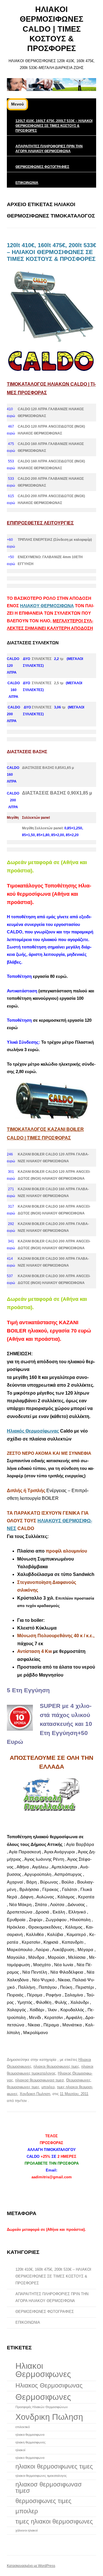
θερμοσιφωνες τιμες (23, 2087)
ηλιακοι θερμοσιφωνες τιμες (56, 2066)
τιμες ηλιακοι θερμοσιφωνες (54, 2521)
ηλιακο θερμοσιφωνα (30, 2458)
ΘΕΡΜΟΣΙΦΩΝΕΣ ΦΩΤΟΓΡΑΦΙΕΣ (42, 167)
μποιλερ (48, 2087)
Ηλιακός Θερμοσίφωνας (33, 1431)
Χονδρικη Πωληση (35, 2094)
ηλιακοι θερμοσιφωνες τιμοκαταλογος (41, 2476)
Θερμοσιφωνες (78, 2080)
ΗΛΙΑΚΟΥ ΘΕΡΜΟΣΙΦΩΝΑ (47, 606)
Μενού (17, 104)
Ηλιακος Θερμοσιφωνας (49, 2385)
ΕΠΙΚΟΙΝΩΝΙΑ (27, 183)
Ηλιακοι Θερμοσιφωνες (43, 2370)
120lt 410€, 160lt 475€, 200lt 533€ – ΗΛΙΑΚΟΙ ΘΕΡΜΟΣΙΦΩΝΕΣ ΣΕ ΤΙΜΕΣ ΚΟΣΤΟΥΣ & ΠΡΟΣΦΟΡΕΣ (54, 126)
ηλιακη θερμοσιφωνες (30, 2442)
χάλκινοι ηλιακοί (26, 2530)
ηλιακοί (20, 2450)
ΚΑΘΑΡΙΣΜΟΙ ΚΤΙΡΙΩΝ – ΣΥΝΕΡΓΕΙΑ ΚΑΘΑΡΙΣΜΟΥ (49, 2046)
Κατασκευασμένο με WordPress (31, 2566)
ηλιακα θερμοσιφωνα (30, 2435)
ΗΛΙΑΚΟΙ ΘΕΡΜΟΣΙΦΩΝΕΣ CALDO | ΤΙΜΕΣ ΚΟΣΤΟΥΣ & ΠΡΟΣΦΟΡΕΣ (51, 29)
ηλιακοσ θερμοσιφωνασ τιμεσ (39, 2080)
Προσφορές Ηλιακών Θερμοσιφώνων (42, 2407)
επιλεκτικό (23, 2427)
